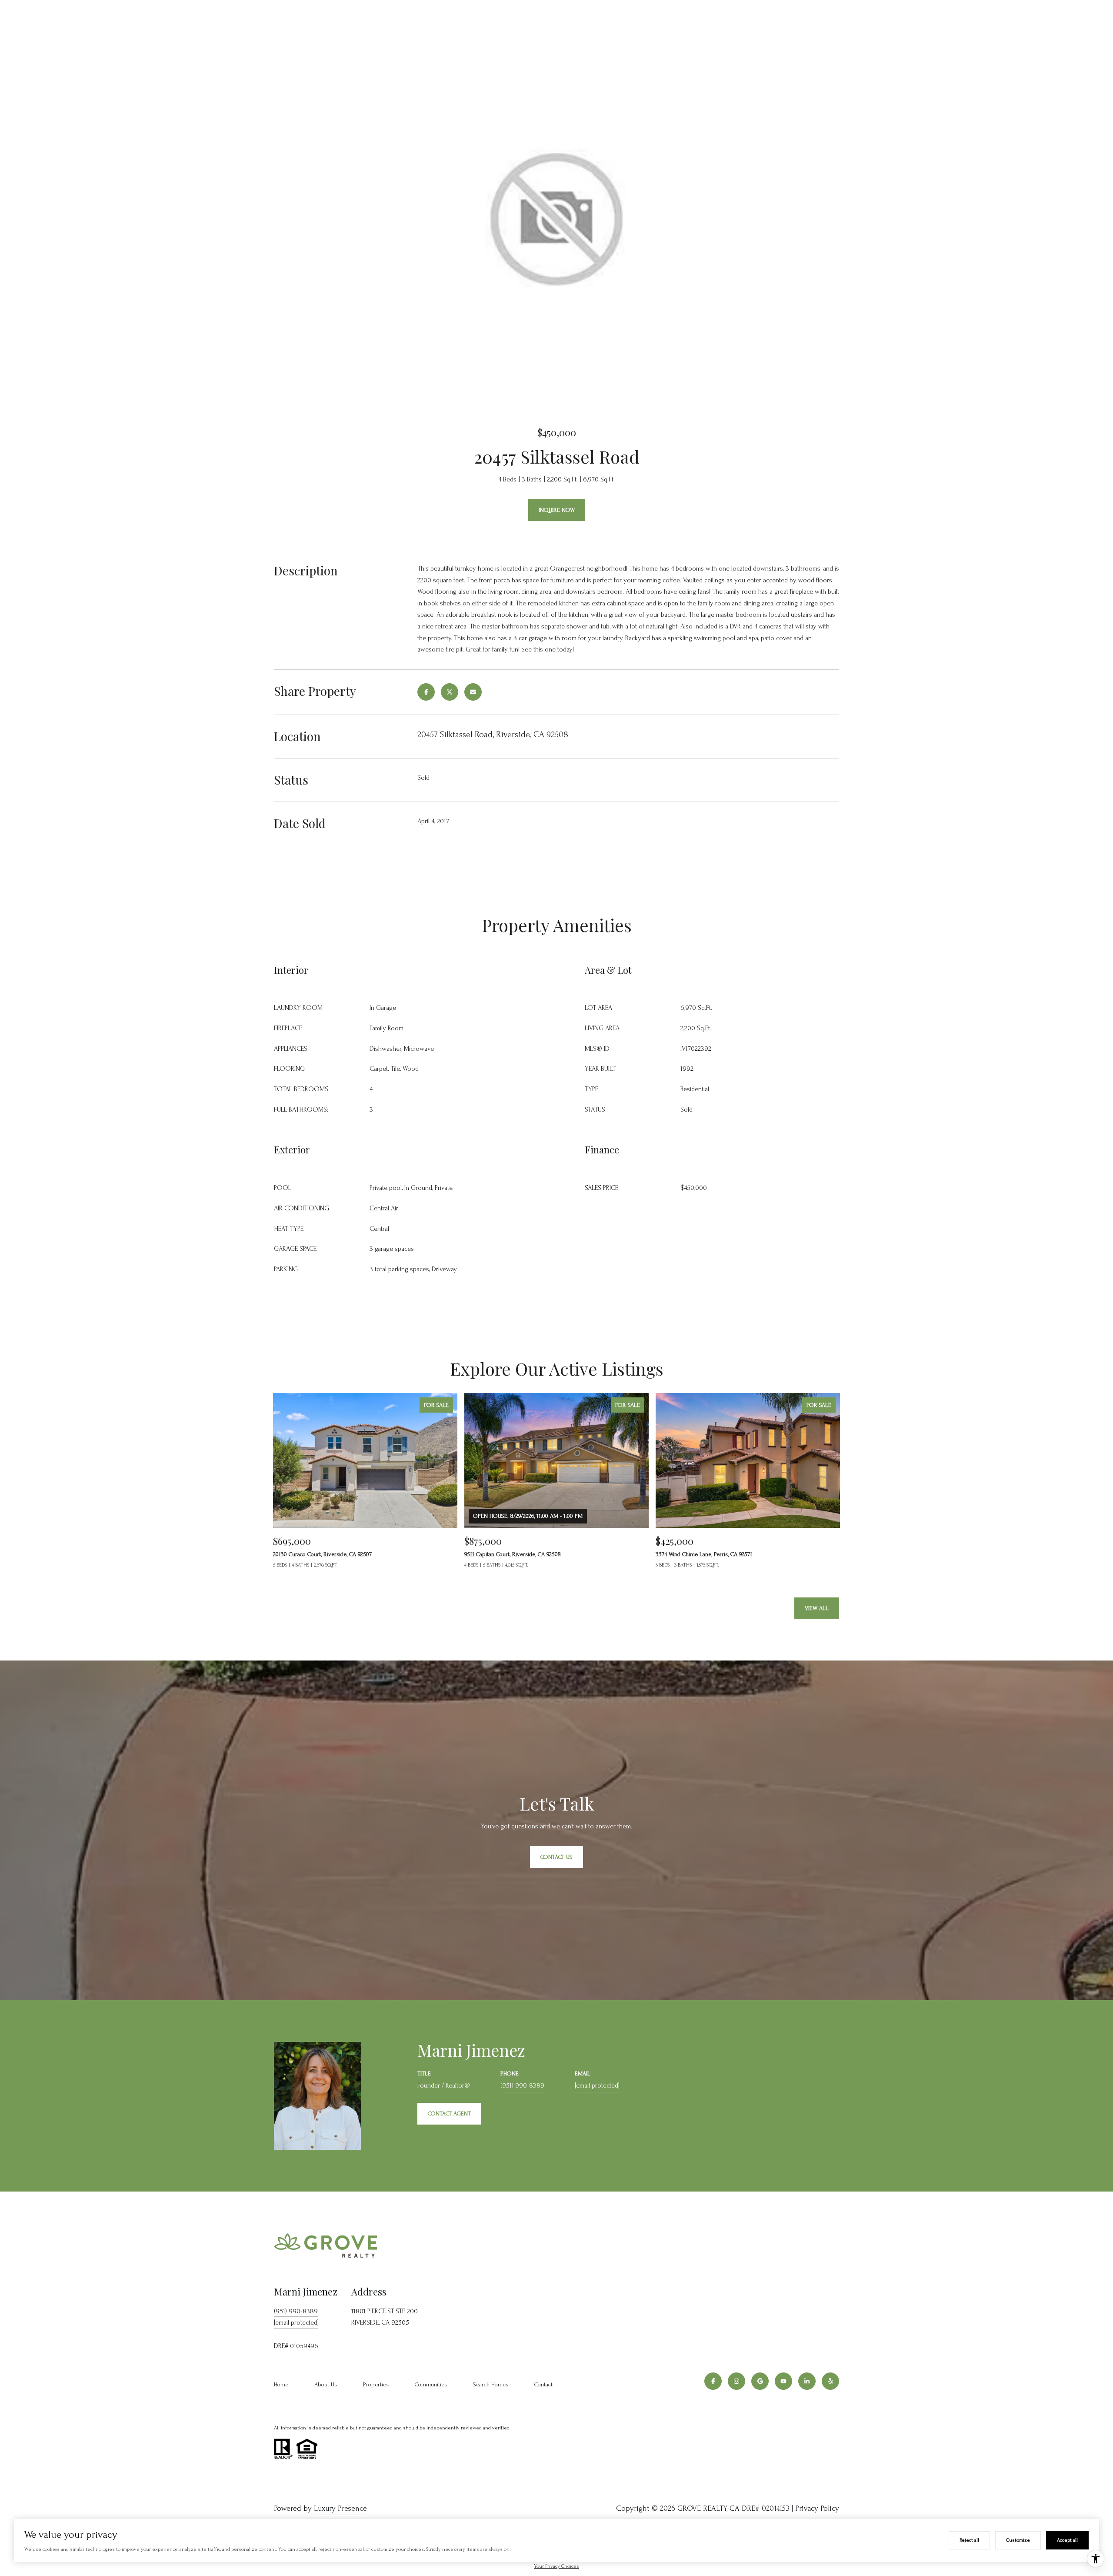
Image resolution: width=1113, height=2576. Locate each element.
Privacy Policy (817, 2508)
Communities (431, 2384)
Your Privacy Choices (556, 2566)
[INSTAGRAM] (736, 2381)
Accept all (1067, 2540)
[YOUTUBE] (783, 2381)
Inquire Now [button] (557, 510)
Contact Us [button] (556, 1857)
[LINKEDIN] (807, 2381)
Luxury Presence (340, 2508)
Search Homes (491, 2384)
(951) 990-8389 (522, 2085)
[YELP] (830, 2381)
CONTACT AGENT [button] (449, 2113)
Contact (543, 2384)
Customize (1018, 2540)
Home (281, 2384)
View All (817, 1608)
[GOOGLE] (760, 2381)
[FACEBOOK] (713, 2381)
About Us (326, 2384)
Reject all (969, 2540)
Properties (376, 2384)
